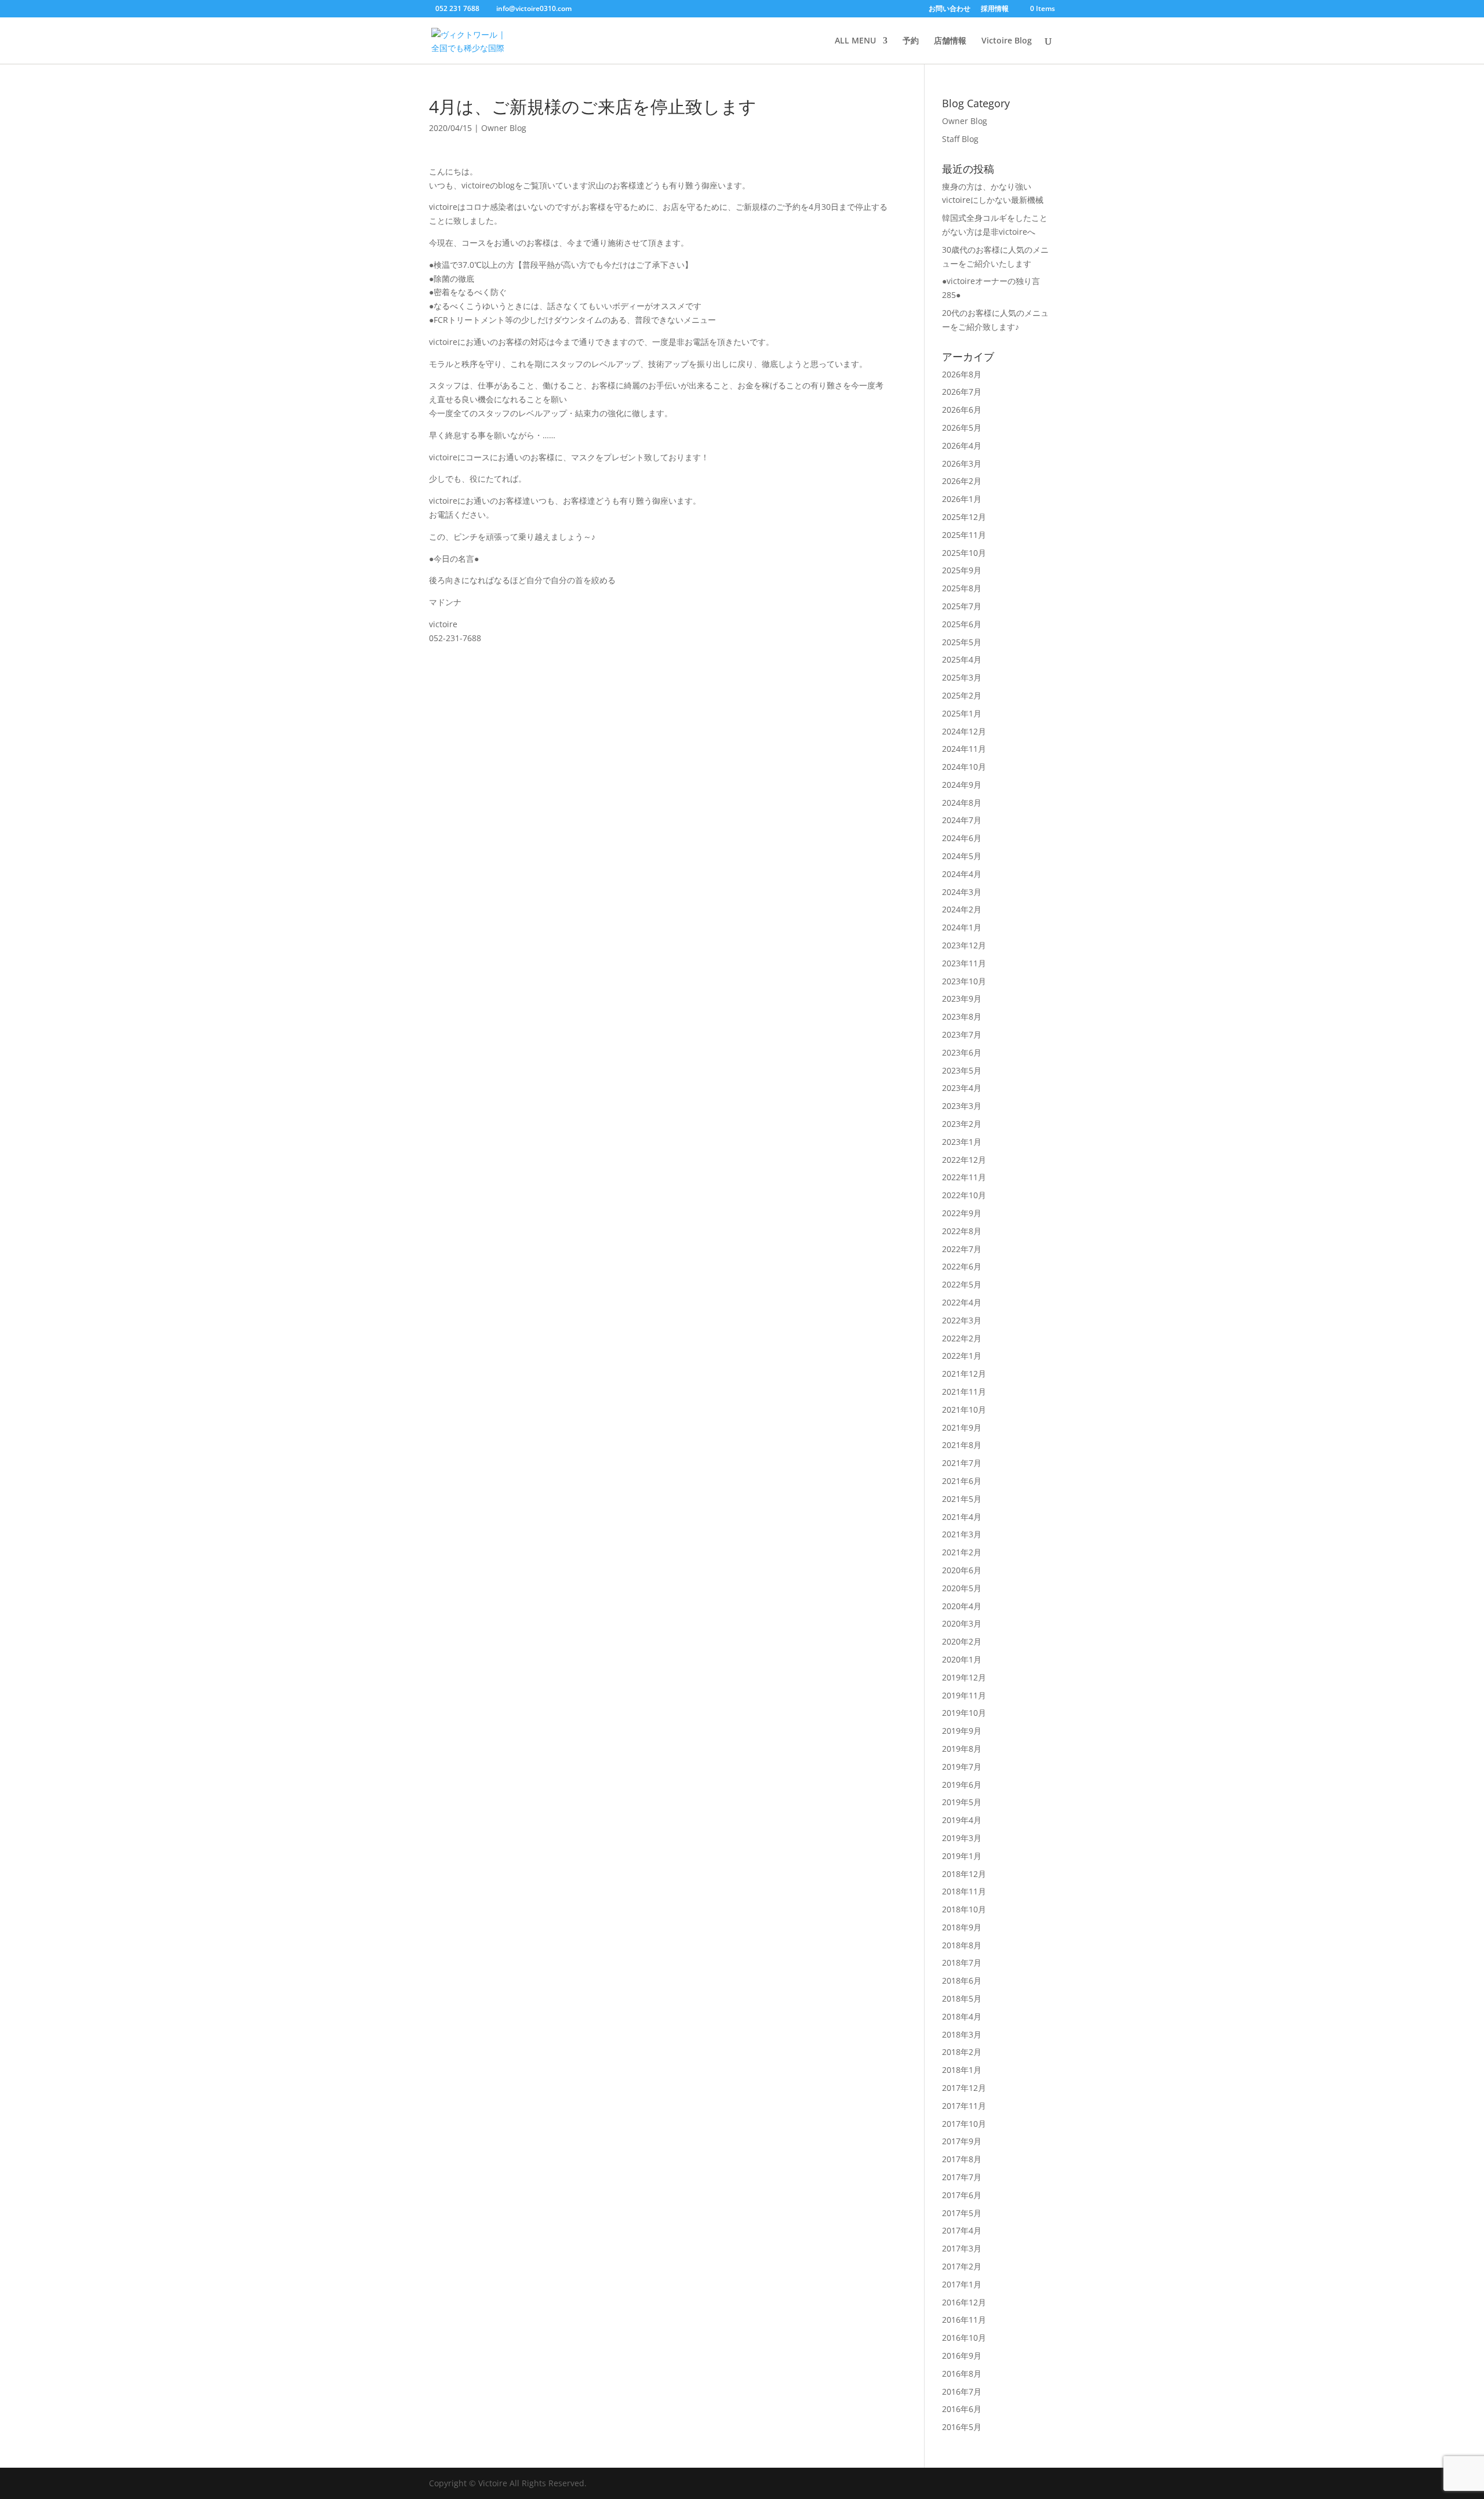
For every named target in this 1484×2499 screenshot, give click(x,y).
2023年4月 (962, 1088)
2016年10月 (964, 2338)
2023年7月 (962, 1034)
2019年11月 (964, 1695)
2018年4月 (962, 2016)
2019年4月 (962, 1820)
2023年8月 (962, 1016)
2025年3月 (962, 677)
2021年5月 (962, 1499)
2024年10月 (964, 767)
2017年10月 (964, 2124)
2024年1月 (962, 927)
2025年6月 (962, 624)
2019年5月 (962, 1802)
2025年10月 (964, 553)
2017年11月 (964, 2106)
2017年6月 (962, 2195)
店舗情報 (950, 41)
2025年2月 (962, 695)
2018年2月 (962, 2052)
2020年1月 (962, 1659)
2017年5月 (962, 2213)
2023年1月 (962, 1142)
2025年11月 (964, 535)
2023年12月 (964, 945)
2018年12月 (964, 1874)
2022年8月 (962, 1231)
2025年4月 (962, 659)
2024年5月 (962, 856)
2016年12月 (964, 2302)
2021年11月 (964, 1392)
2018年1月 (962, 2070)
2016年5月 (962, 2427)
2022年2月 (962, 1338)
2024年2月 (962, 909)
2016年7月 (962, 2391)
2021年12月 (964, 1374)
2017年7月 (962, 2177)
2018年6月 (962, 1980)
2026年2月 (962, 481)
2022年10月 (964, 1195)
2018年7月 (962, 1963)
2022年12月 (964, 1160)
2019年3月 (962, 1838)
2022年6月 (962, 1266)
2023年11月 (964, 963)
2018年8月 (962, 1945)
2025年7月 (962, 606)
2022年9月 (962, 1213)
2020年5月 (962, 1588)
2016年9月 (962, 2356)
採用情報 (995, 9)
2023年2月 (962, 1124)
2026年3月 (962, 463)
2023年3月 (962, 1106)
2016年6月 (962, 2409)
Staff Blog (960, 139)
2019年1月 (962, 1856)
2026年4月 (962, 445)
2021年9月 (962, 1427)
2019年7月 (962, 1767)
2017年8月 (962, 2159)
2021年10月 (964, 1409)
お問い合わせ (950, 9)
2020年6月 (962, 1570)
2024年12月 (964, 731)
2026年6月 (962, 410)
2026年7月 (962, 392)
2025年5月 (962, 642)
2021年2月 (962, 1552)
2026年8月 (962, 374)
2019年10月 (964, 1713)
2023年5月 (962, 1070)
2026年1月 (962, 499)
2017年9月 (962, 2141)
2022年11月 (964, 1177)
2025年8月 (962, 588)
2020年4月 (962, 1606)
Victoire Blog (1007, 41)
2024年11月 (964, 749)
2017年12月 (964, 2088)
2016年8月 (962, 2373)
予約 (911, 41)
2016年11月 (964, 2320)
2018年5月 (962, 1998)
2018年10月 (964, 1909)
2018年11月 (964, 1891)
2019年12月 (964, 1677)
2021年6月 (962, 1481)
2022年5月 (962, 1284)
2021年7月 (962, 1463)
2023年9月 (962, 998)
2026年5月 (962, 428)
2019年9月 (962, 1731)
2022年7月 (962, 1249)
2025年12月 (964, 517)
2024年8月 (962, 803)
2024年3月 (962, 892)
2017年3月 (962, 2248)
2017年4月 (962, 2230)
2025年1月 (962, 713)
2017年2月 (962, 2266)
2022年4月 (962, 1302)
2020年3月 (962, 1623)
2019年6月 (962, 1785)
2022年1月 (962, 1356)
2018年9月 (962, 1927)
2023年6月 (962, 1052)
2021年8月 (962, 1445)
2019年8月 (962, 1749)
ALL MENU (855, 41)
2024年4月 (962, 874)
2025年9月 (962, 570)
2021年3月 (962, 1534)
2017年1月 (962, 2284)
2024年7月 (962, 820)
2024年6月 (962, 838)
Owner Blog (504, 128)
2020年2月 (962, 1641)
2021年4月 (962, 1517)
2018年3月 (962, 2034)
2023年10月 (964, 981)
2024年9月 (962, 785)
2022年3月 (962, 1320)
